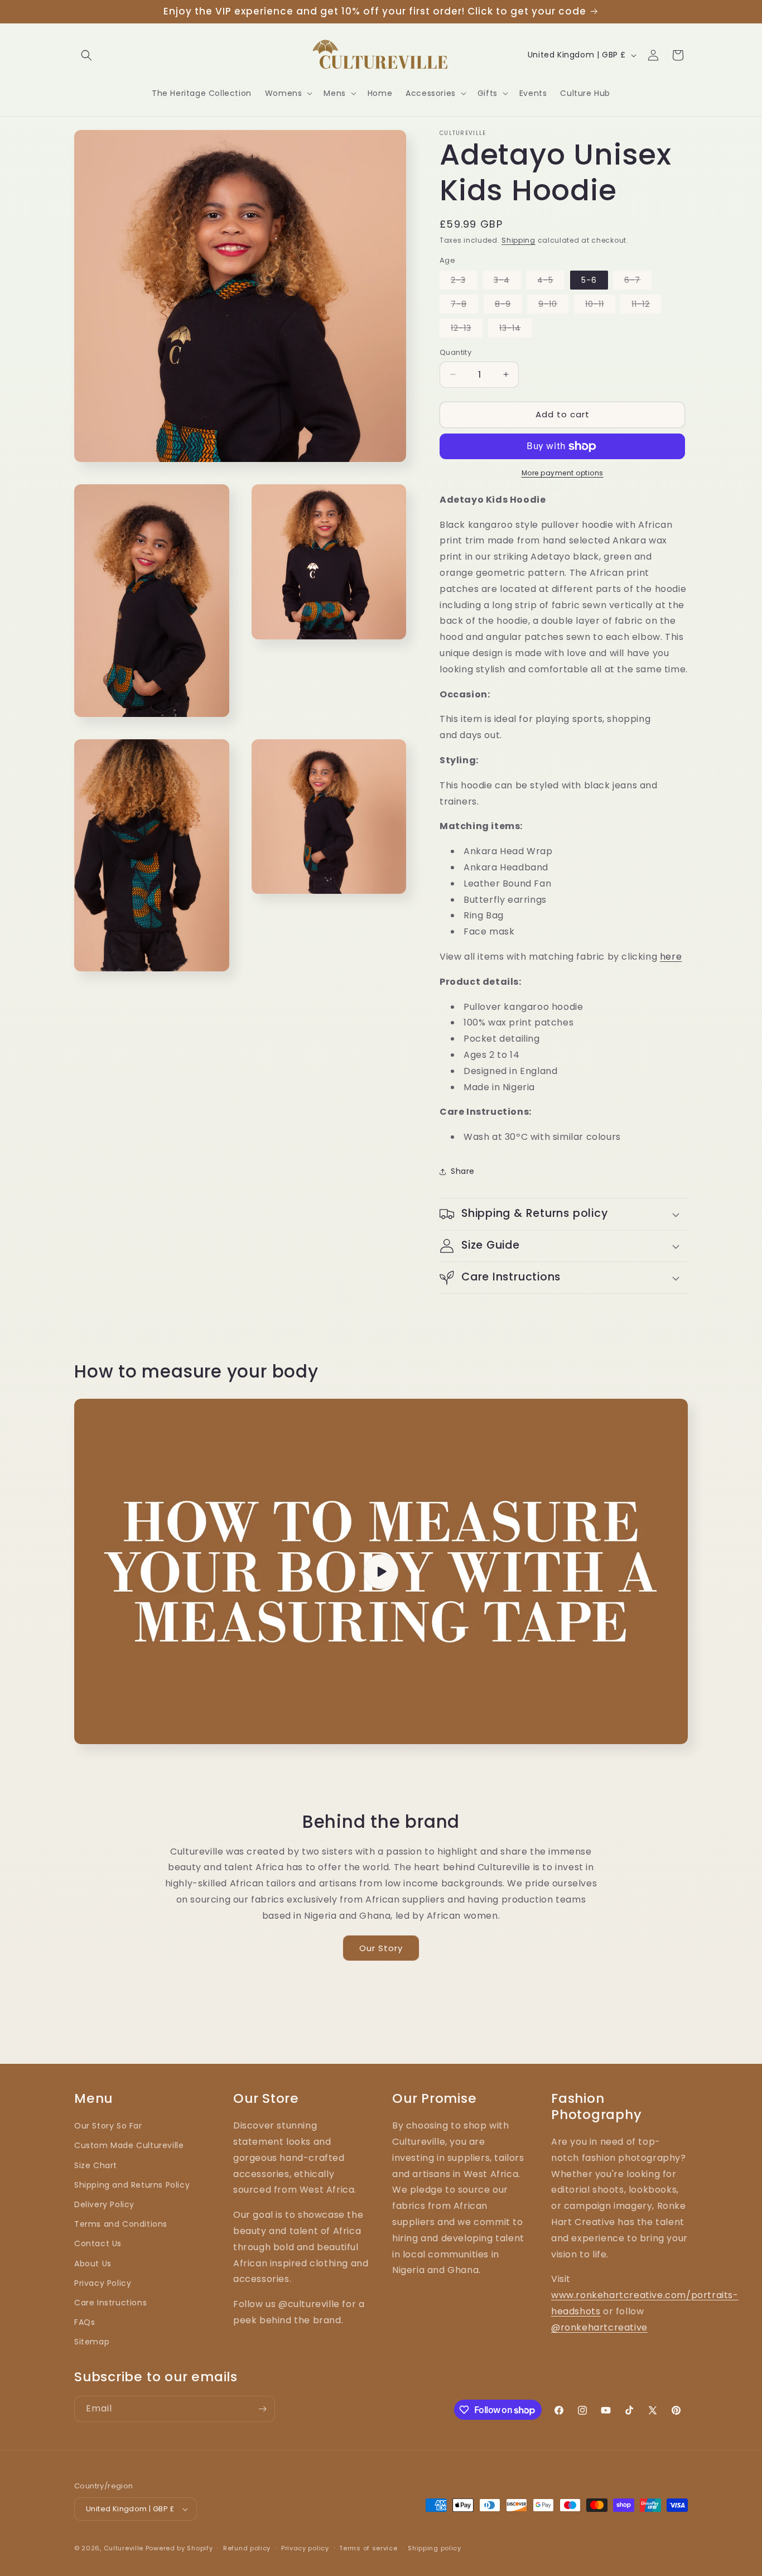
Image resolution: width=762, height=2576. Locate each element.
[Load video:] (381, 1571)
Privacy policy (305, 2548)
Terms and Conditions (121, 2224)
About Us (93, 2264)
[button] (86, 55)
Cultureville (124, 2548)
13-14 (516, 330)
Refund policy (247, 2548)
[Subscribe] (262, 2409)
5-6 (589, 280)
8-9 (508, 306)
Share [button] (463, 1171)
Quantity (455, 352)
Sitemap (92, 2342)
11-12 (646, 306)
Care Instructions (110, 2303)
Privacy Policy (103, 2283)
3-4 (507, 282)
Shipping (519, 240)
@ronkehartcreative (599, 2327)
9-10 (553, 306)
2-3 (464, 282)
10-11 (600, 306)
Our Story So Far (108, 2126)
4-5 (551, 282)
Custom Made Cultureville (129, 2145)
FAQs (85, 2322)
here (671, 957)
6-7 (638, 282)
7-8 (464, 306)
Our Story (381, 1948)
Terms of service (368, 2548)
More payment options (563, 473)
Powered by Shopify (179, 2548)
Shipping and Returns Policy (132, 2185)
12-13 (467, 330)
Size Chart (96, 2165)
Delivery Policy (104, 2204)
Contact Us (98, 2243)
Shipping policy (435, 2548)
